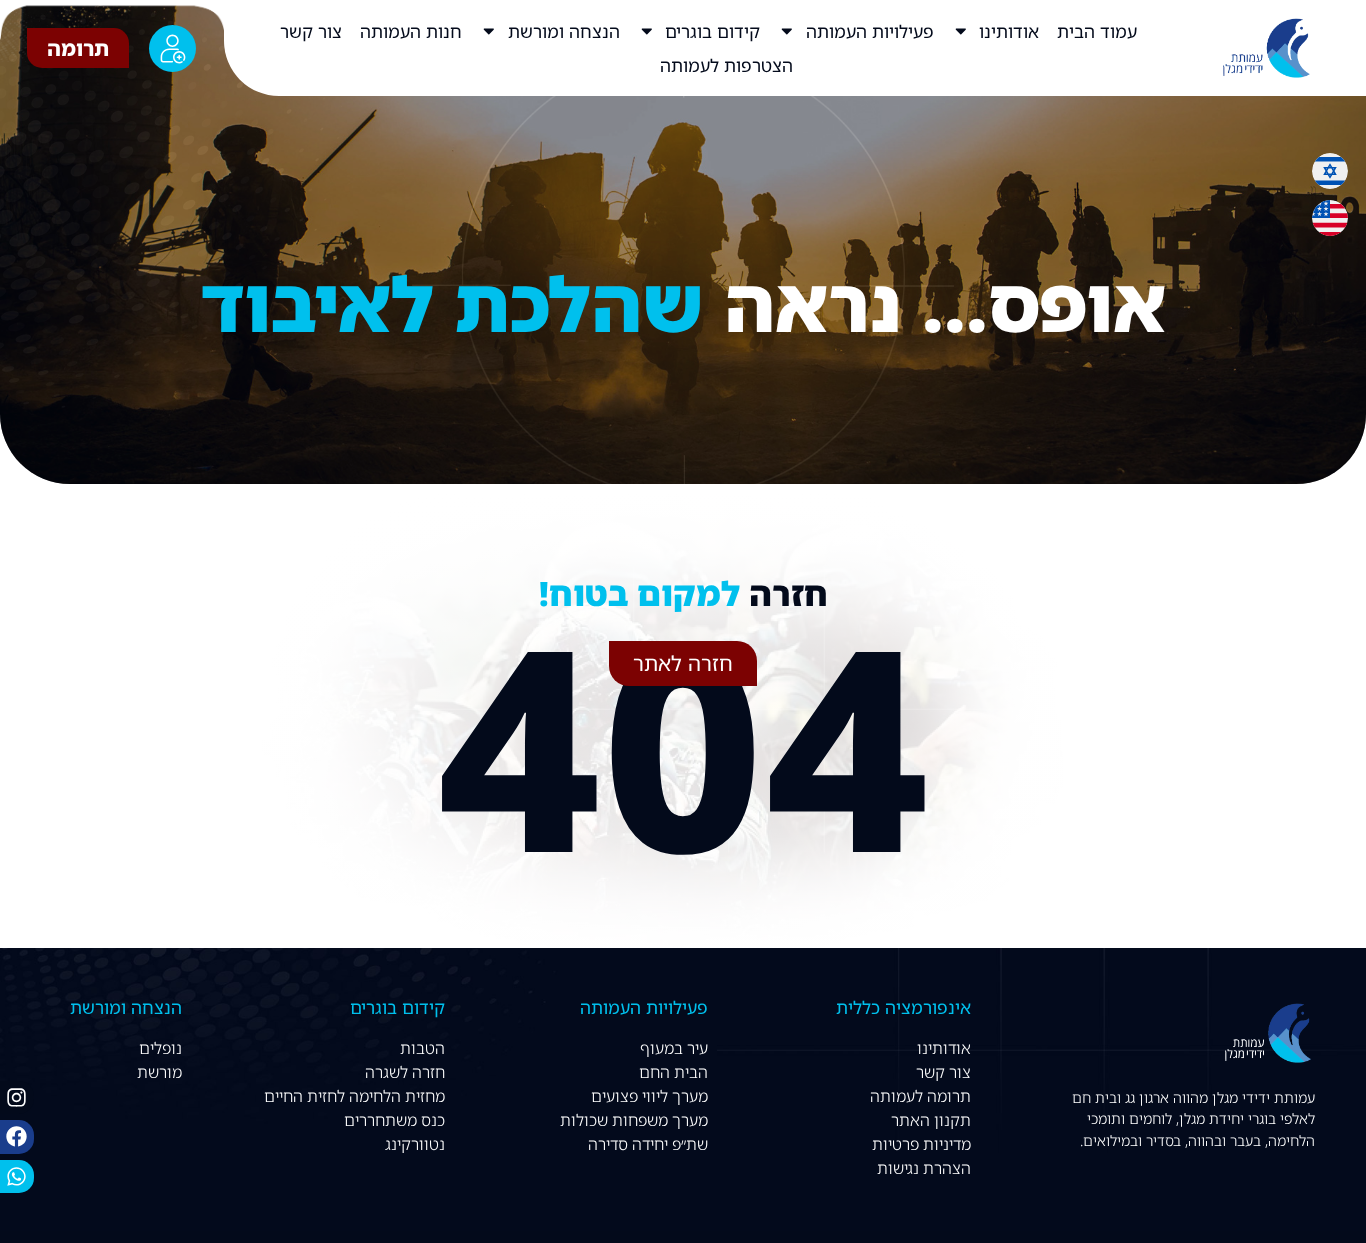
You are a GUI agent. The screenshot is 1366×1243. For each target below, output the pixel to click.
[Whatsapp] (17, 1177)
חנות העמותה (411, 31)
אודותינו (1009, 31)
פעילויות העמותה (870, 31)
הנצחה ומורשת (564, 31)
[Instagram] (17, 1098)
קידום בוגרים (712, 31)
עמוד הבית (1097, 31)
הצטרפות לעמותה (726, 65)
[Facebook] (17, 1137)
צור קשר (311, 31)
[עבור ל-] (642, 65)
